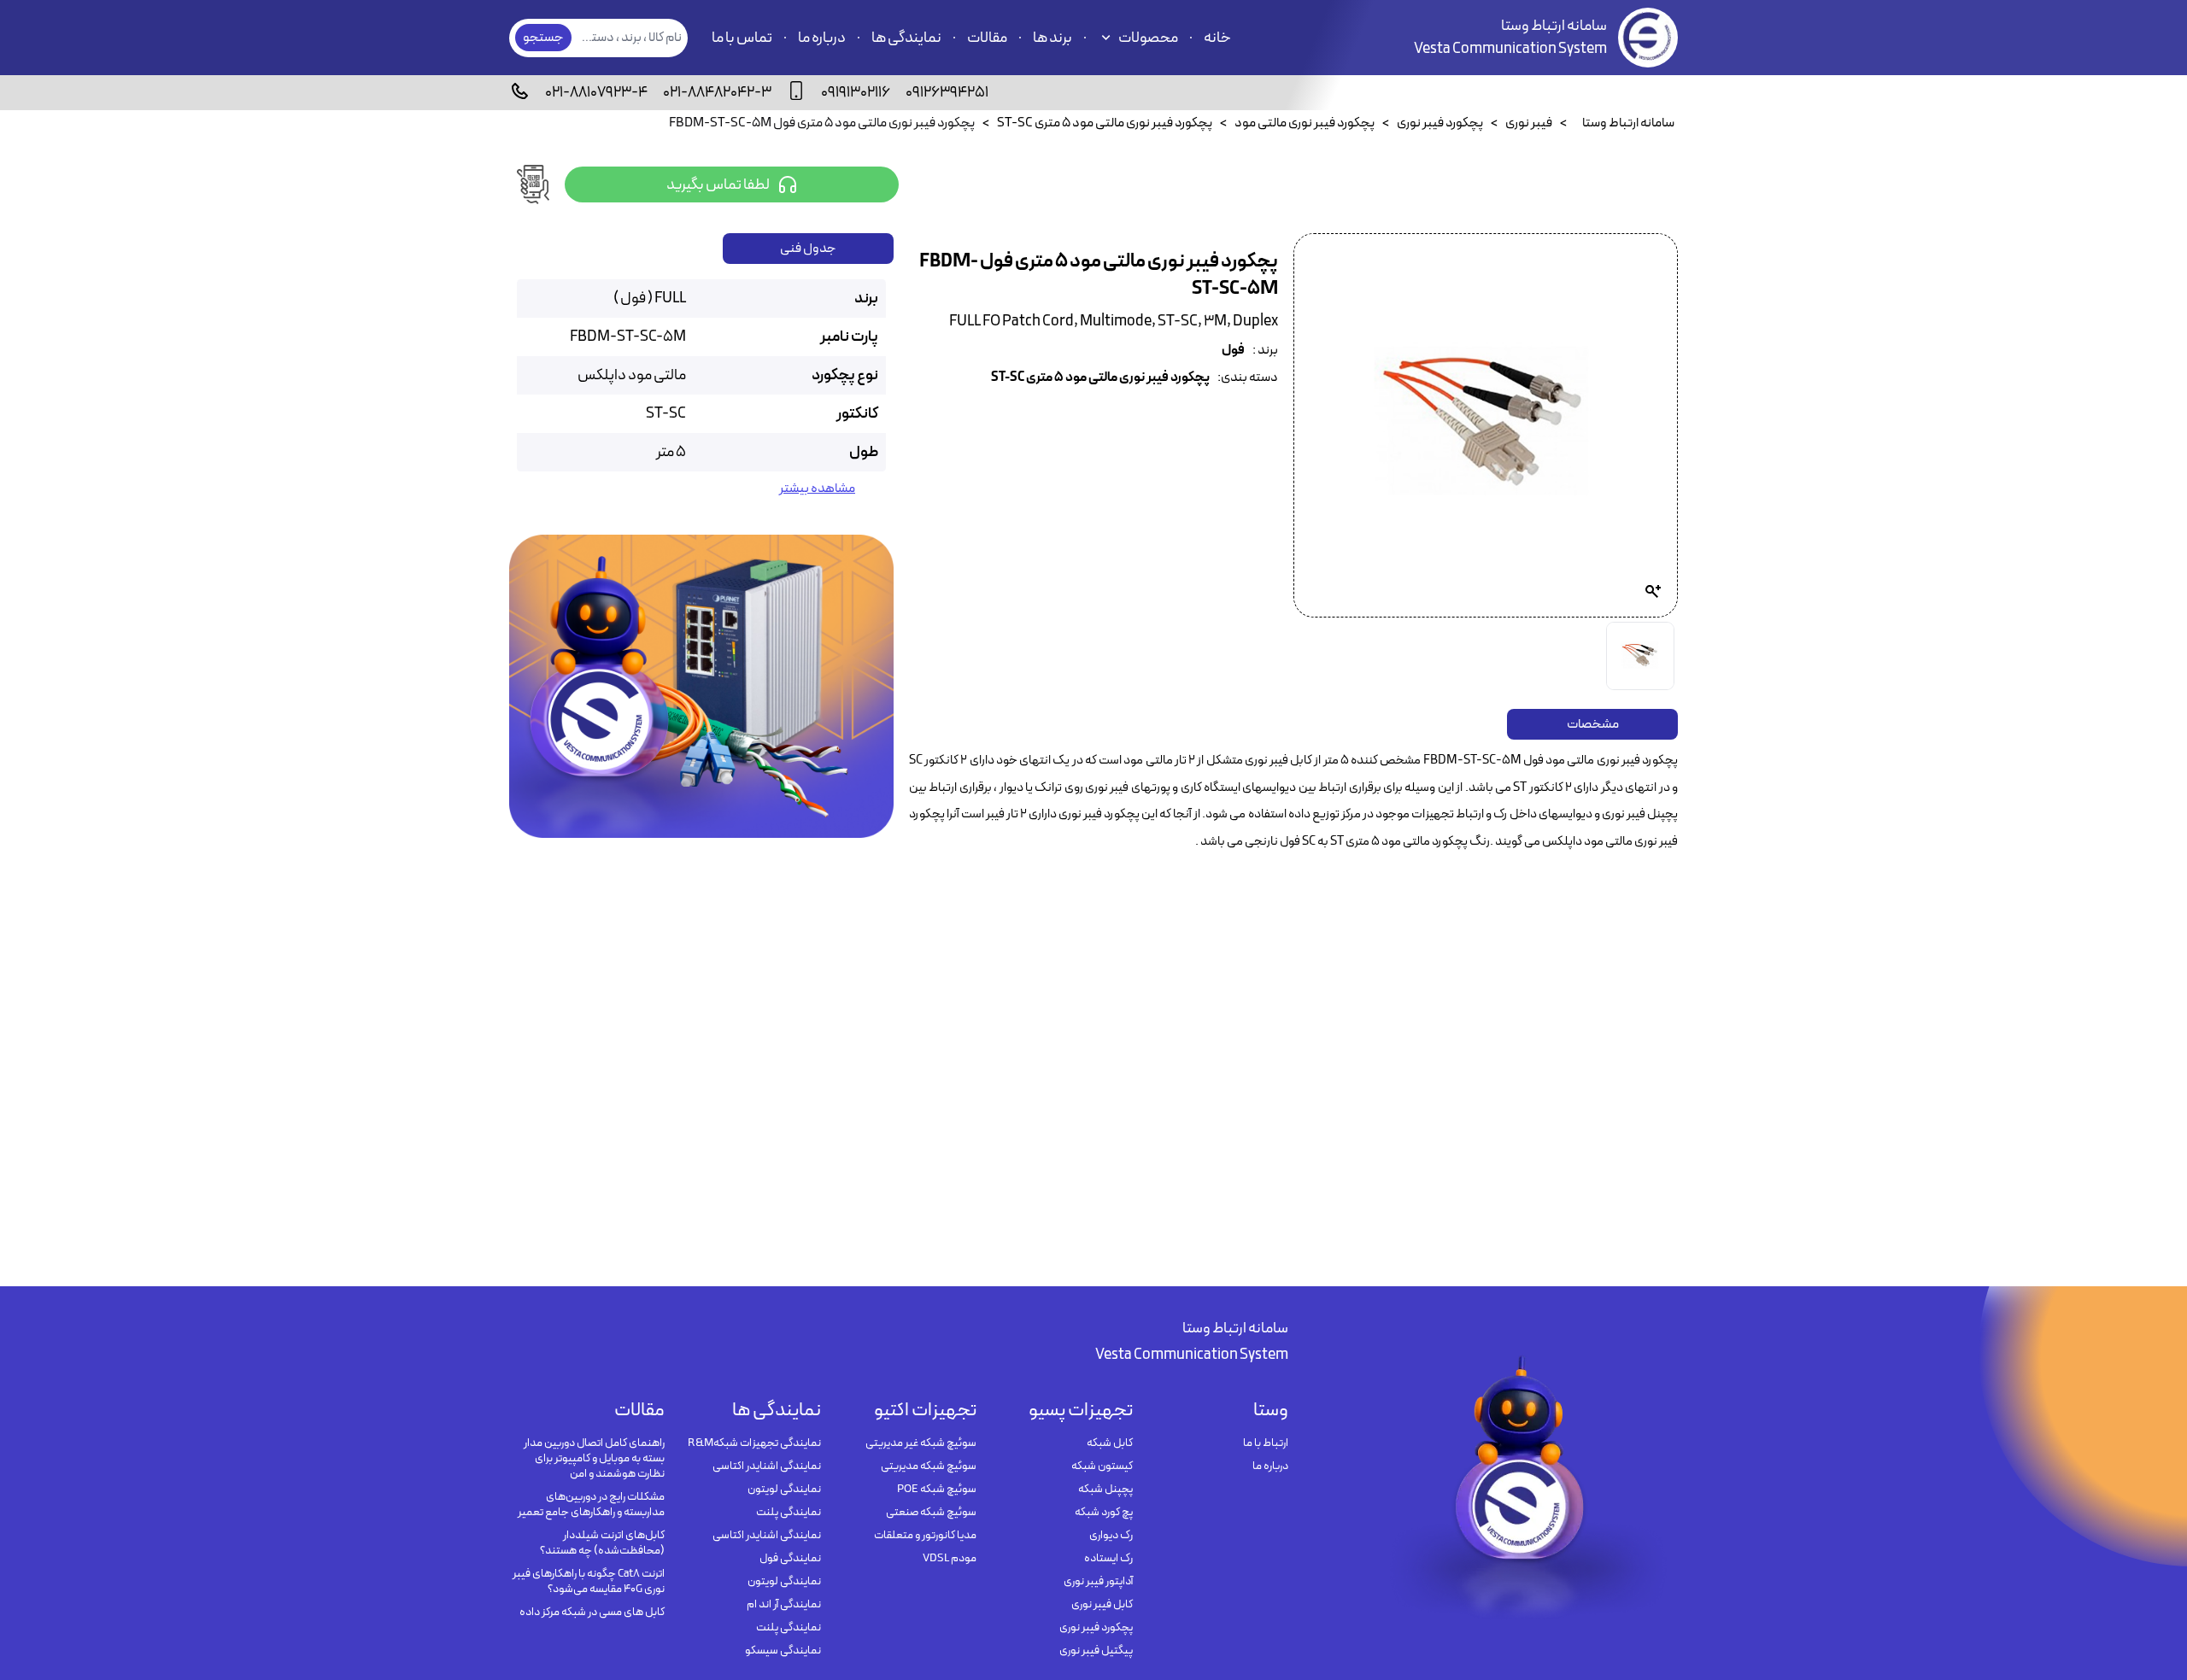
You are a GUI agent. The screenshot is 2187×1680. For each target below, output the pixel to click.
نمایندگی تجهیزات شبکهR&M (754, 1443)
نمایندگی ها (906, 38)
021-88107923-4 (596, 93)
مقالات (987, 38)
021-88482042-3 (717, 93)
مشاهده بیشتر (817, 489)
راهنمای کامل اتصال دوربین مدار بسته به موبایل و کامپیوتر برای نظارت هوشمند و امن (594, 1459)
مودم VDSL (950, 1559)
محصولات (1148, 38)
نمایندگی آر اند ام (783, 1605)
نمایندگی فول (790, 1559)
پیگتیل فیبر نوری (1096, 1651)
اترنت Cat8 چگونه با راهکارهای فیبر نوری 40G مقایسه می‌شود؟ (589, 1582)
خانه (1217, 38)
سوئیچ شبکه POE (937, 1490)
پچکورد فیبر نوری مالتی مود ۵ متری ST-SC (1100, 378)
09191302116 (856, 93)
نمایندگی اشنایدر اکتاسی (766, 1466)
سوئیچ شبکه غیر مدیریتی (921, 1443)
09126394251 (947, 93)
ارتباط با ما (1266, 1443)
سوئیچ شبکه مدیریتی (929, 1466)
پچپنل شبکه (1105, 1490)
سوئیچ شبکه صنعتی (931, 1513)
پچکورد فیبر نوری (1096, 1628)
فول (1233, 351)
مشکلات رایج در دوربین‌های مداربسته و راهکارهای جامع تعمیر (591, 1505)
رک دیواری (1111, 1536)
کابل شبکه (1109, 1443)
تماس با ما (742, 38)
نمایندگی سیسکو (783, 1651)
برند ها (1052, 38)
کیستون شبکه (1102, 1466)
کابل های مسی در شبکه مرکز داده (592, 1613)
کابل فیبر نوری (1102, 1605)
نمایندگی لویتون (784, 1490)
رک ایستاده (1108, 1559)
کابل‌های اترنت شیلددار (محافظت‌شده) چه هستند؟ (602, 1543)
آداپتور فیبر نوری (1098, 1582)
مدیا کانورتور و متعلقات (925, 1536)
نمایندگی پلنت (788, 1513)
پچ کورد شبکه (1103, 1513)
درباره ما (822, 38)
